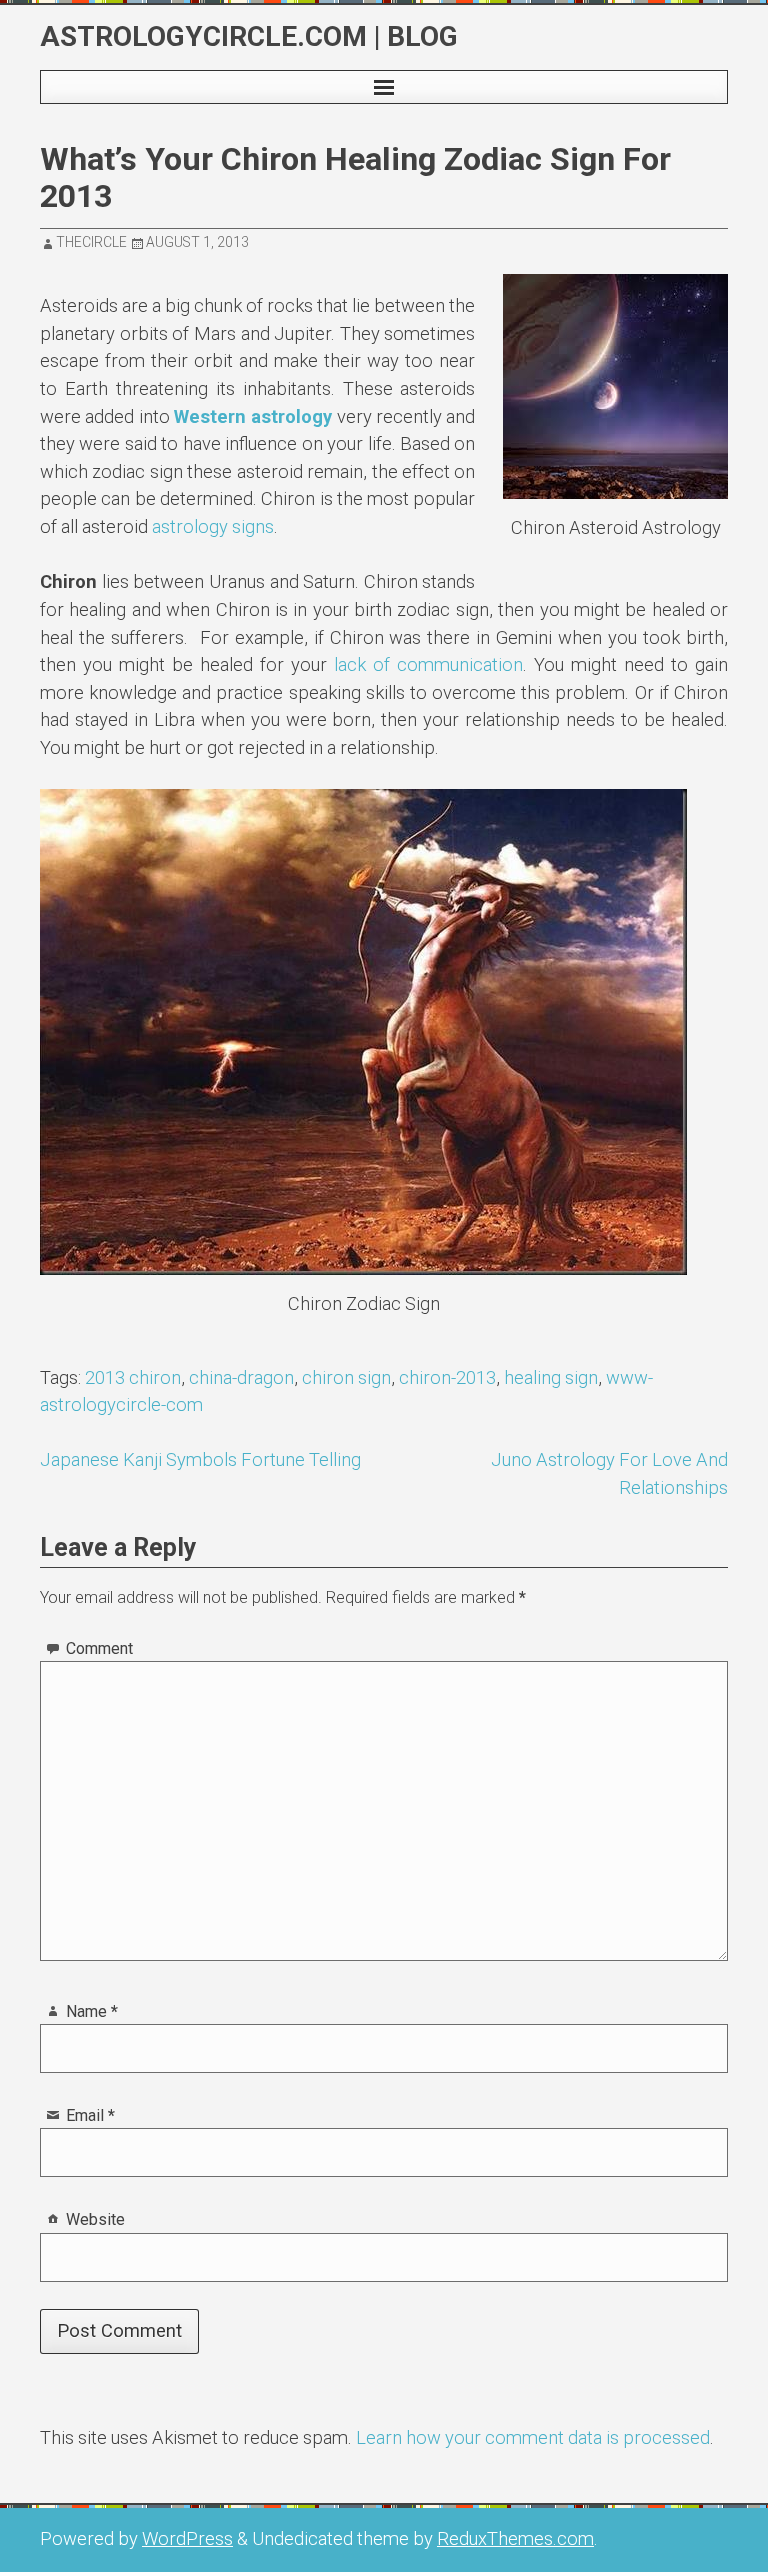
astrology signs (213, 526)
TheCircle (91, 242)
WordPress (187, 2538)
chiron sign (346, 1377)
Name (92, 2011)
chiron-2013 (447, 1377)
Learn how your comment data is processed (533, 2437)
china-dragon (241, 1377)
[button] (384, 87)
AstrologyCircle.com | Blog (249, 36)
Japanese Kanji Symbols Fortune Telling (200, 1459)
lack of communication (428, 664)
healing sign (551, 1377)
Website (95, 2219)
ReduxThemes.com (515, 2538)
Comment (99, 1648)
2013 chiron (133, 1377)
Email (90, 2115)
